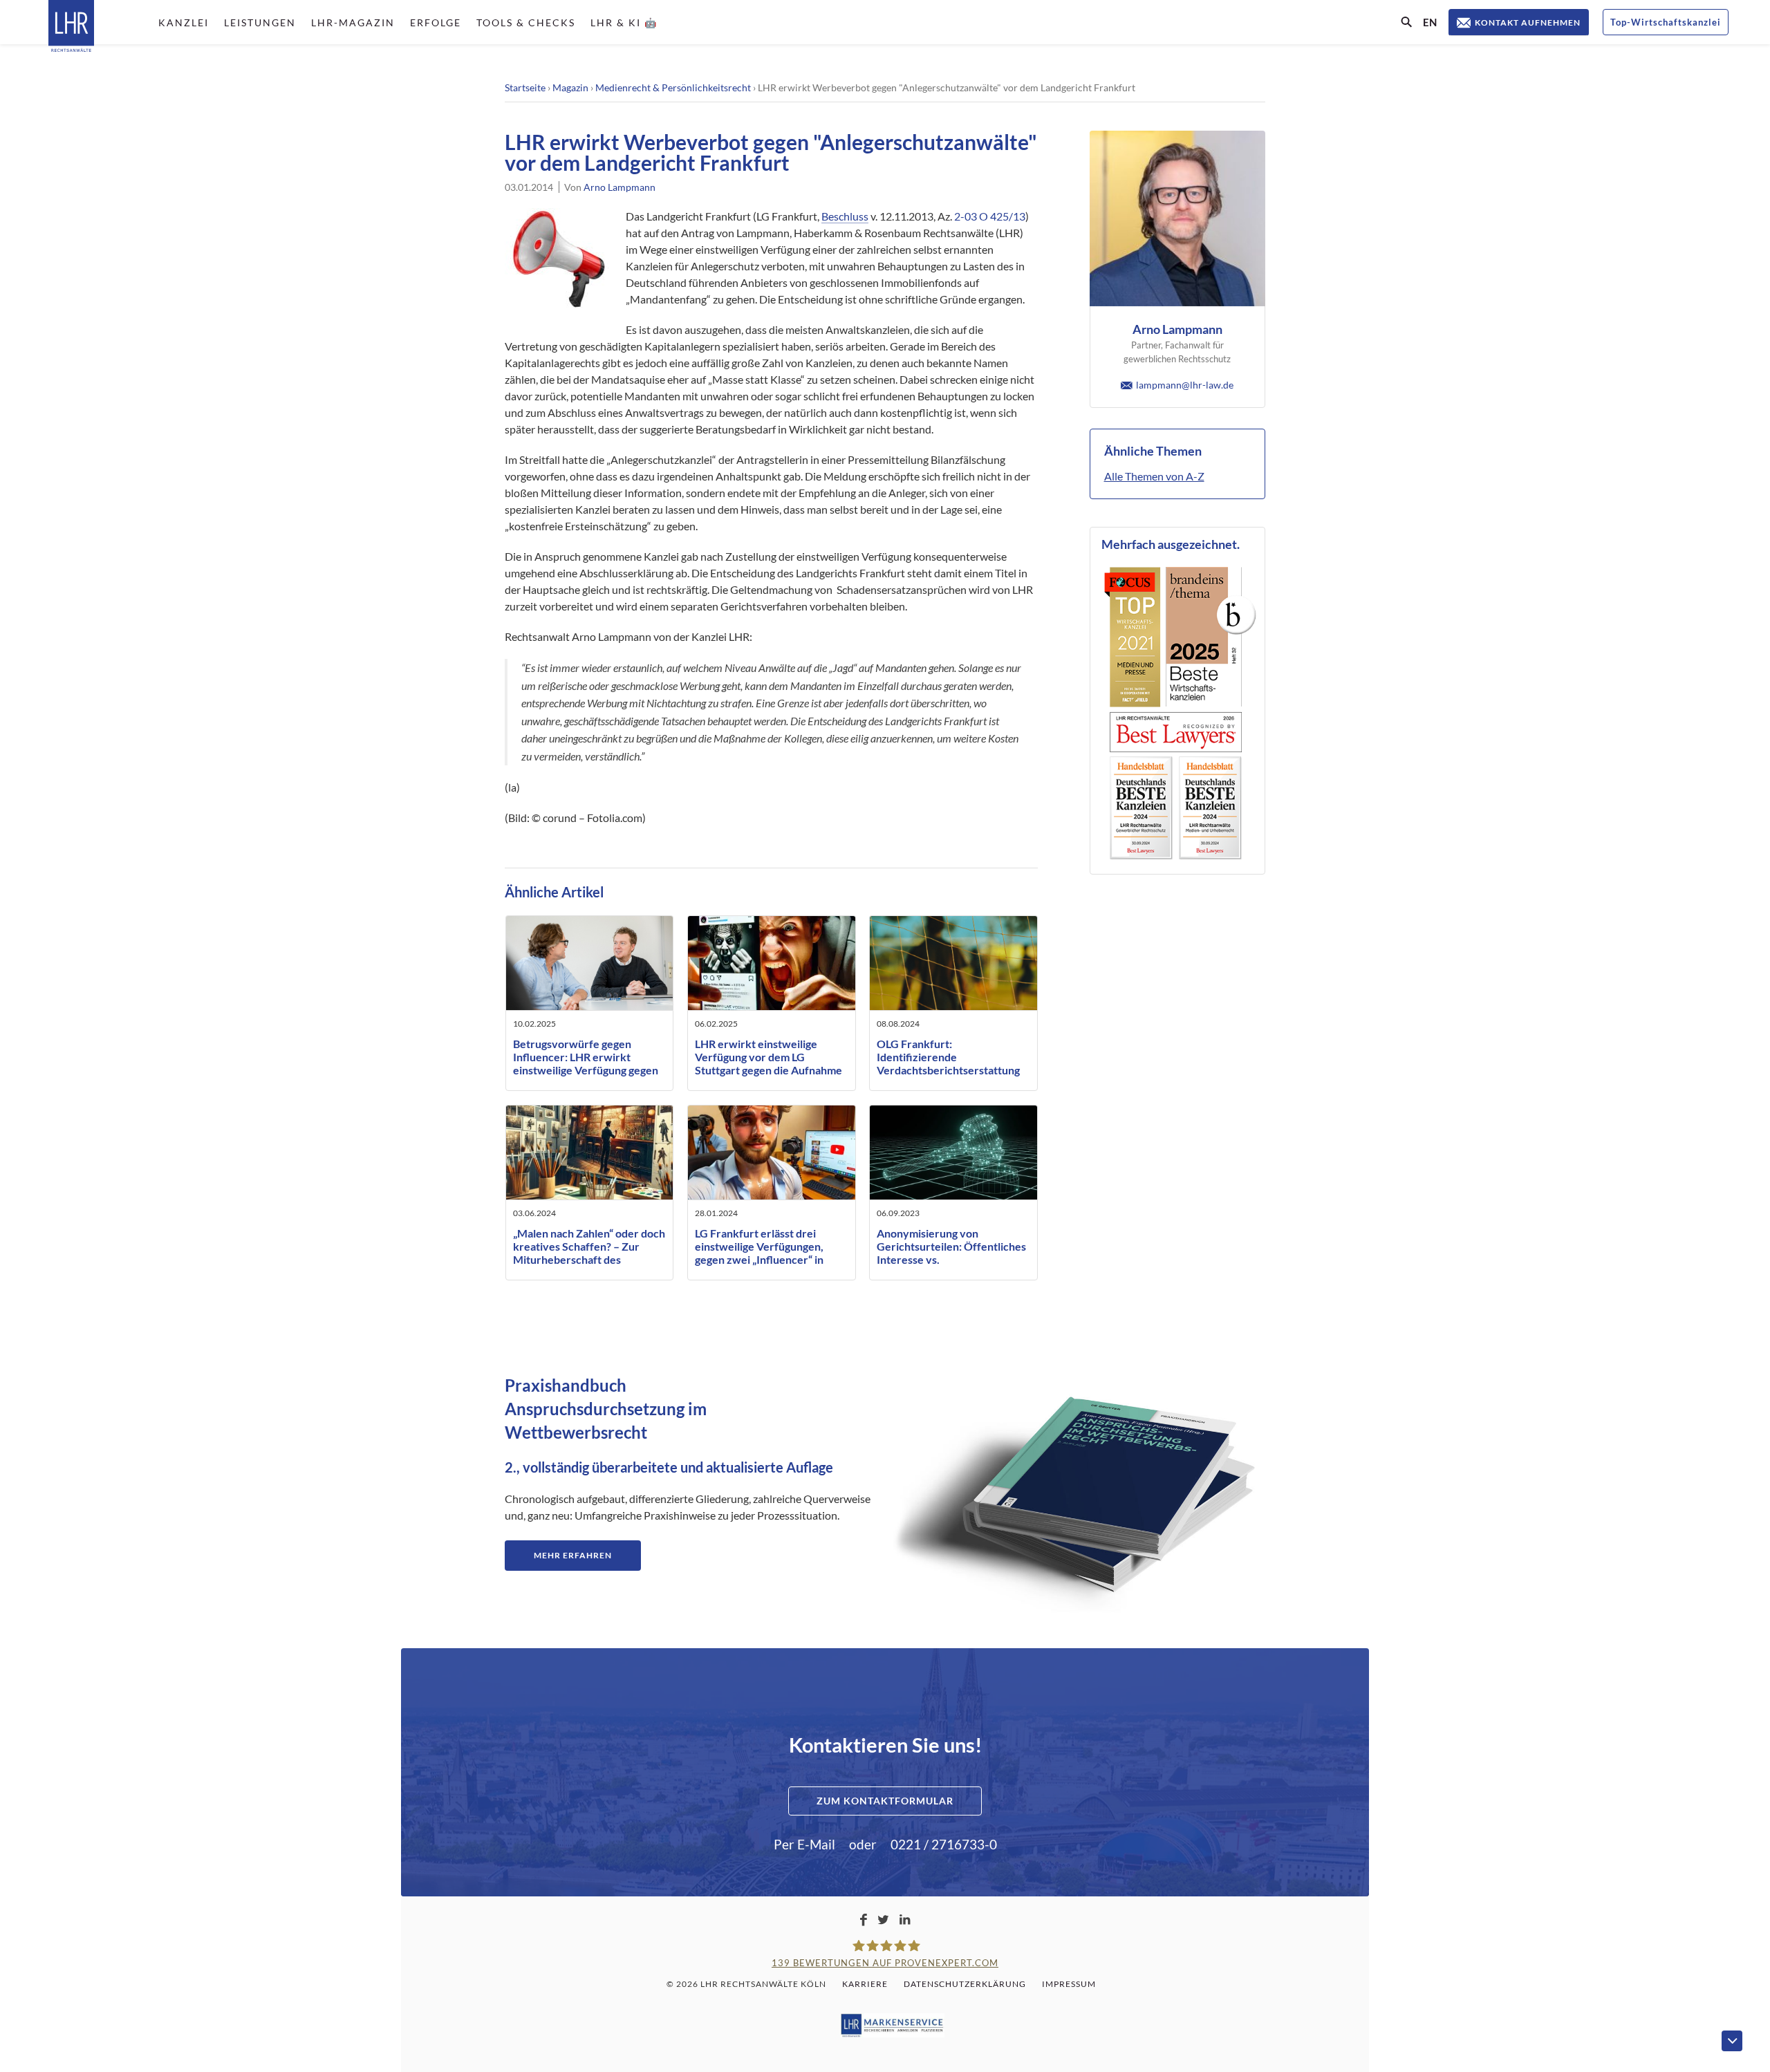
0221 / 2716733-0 (944, 1844)
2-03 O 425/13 (990, 216)
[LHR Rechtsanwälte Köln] (71, 27)
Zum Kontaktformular (885, 1801)
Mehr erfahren (573, 1555)
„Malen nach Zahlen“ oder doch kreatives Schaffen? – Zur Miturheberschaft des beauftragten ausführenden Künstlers (589, 1260)
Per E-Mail (804, 1844)
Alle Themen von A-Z (1154, 476)
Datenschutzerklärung (965, 1984)
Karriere (865, 1984)
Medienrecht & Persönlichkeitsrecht (673, 87)
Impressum (1069, 1984)
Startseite (525, 87)
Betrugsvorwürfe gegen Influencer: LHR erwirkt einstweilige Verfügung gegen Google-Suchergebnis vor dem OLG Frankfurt (588, 1070)
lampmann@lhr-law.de (1185, 385)
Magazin (570, 87)
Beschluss (845, 216)
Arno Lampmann (619, 187)
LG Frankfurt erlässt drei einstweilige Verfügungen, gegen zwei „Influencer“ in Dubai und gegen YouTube (759, 1253)
